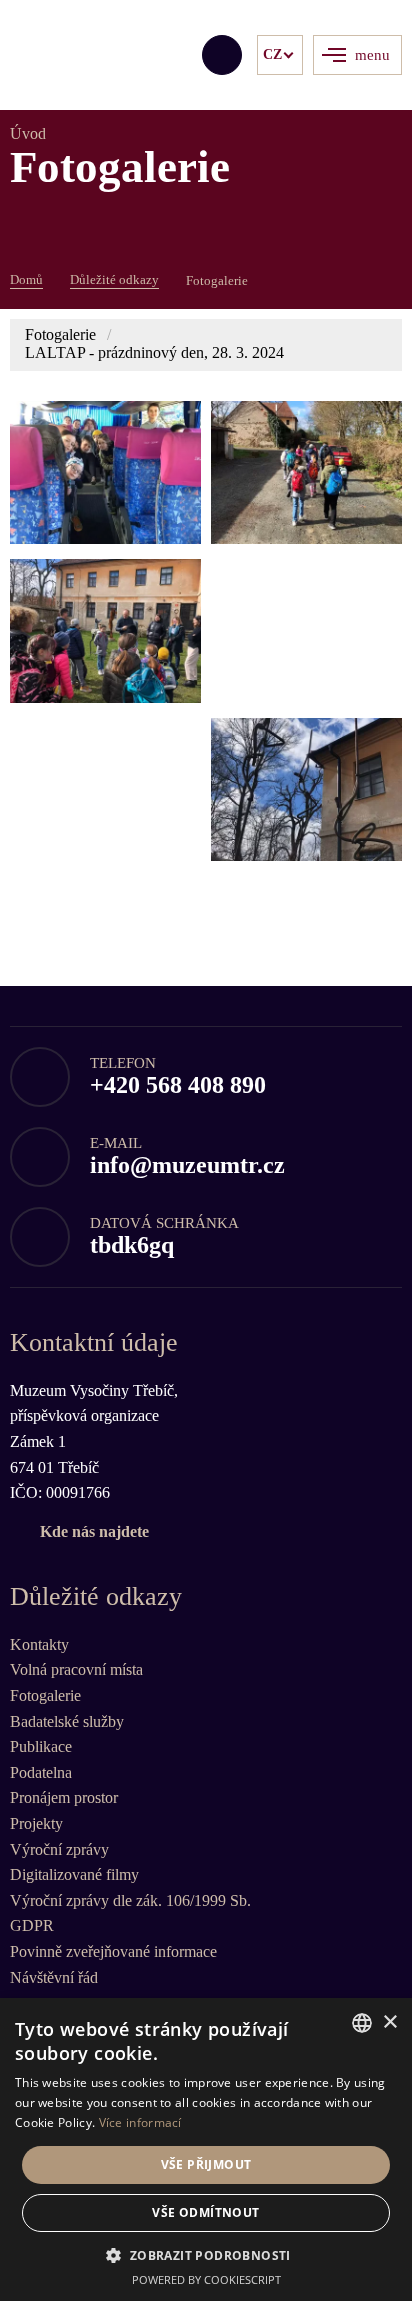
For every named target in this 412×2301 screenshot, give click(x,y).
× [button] (389, 2022)
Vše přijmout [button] (206, 2164)
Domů (26, 279)
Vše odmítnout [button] (205, 2212)
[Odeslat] (222, 55)
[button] (205, 2254)
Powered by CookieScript (206, 2279)
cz (272, 54)
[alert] (206, 2149)
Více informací (140, 2122)
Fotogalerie (60, 334)
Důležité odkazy (114, 279)
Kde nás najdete (94, 1531)
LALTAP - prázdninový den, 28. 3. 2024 (154, 352)
